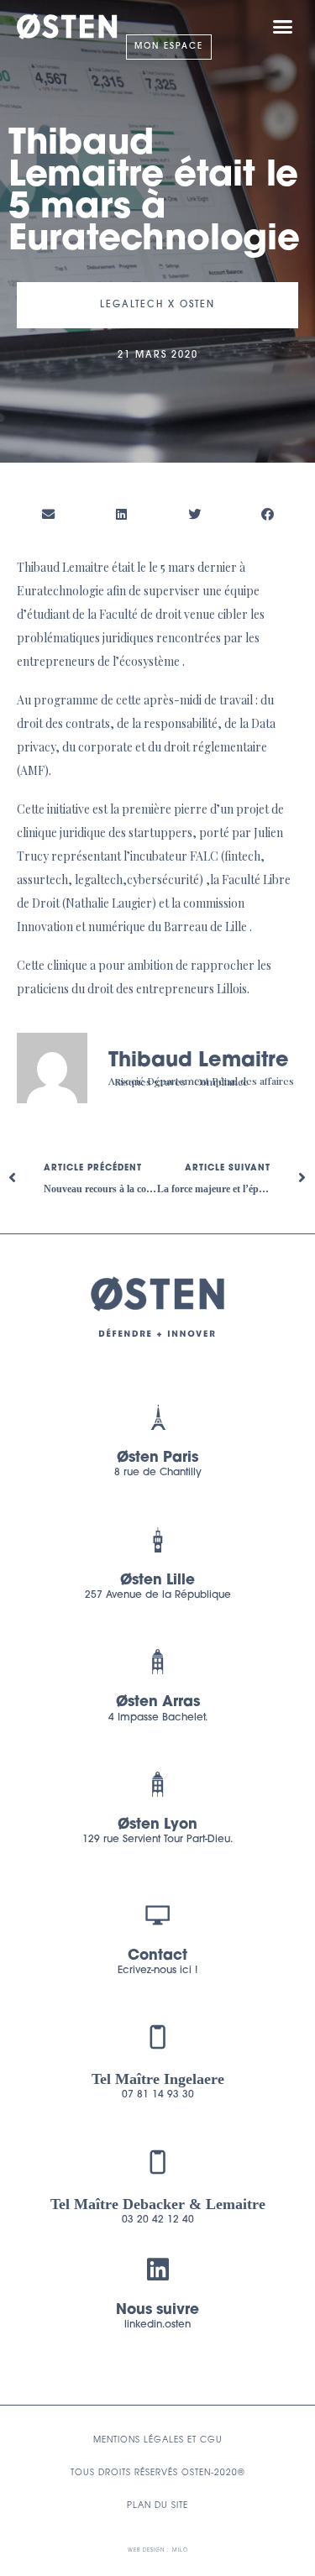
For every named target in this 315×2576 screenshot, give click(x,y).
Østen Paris (157, 1458)
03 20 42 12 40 (158, 2220)
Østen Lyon (157, 1825)
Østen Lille (157, 1581)
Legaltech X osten (157, 305)
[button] (283, 27)
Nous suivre (157, 2310)
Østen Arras (158, 1702)
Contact (157, 1956)
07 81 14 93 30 (158, 2095)
